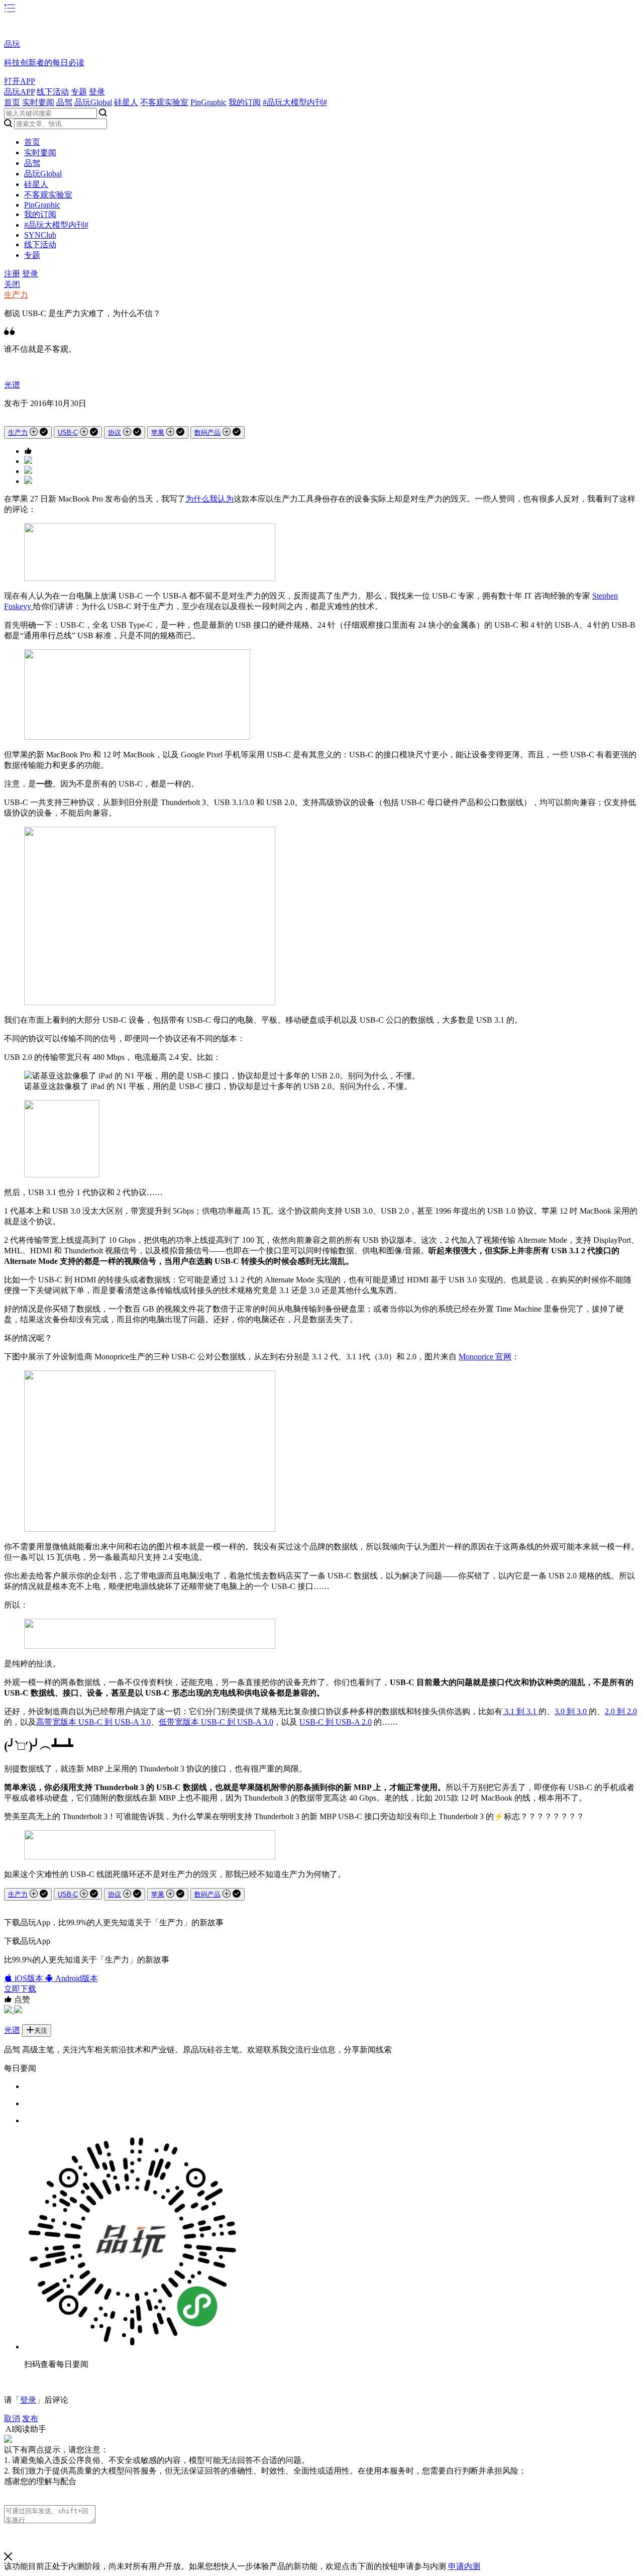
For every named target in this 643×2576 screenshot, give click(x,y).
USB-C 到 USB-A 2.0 (336, 1722)
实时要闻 (38, 102)
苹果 (158, 432)
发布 (30, 2418)
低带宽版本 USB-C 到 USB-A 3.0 (216, 1722)
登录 (97, 92)
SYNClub (40, 235)
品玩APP (19, 92)
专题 (79, 92)
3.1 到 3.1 (520, 1711)
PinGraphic (208, 102)
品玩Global (93, 102)
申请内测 (464, 2566)
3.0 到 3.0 (572, 1711)
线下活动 (53, 92)
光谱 (12, 385)
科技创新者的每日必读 (44, 63)
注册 (12, 274)
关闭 (12, 284)
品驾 (64, 102)
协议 (115, 432)
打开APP (20, 81)
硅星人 (126, 102)
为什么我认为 (209, 499)
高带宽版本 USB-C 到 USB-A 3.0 (93, 1722)
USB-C (68, 432)
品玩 (12, 44)
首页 (12, 102)
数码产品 (207, 432)
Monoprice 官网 (485, 1357)
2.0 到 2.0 (621, 1711)
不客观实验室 (164, 102)
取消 (12, 2418)
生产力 (16, 295)
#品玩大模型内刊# (295, 102)
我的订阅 (245, 102)
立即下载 (20, 1989)
